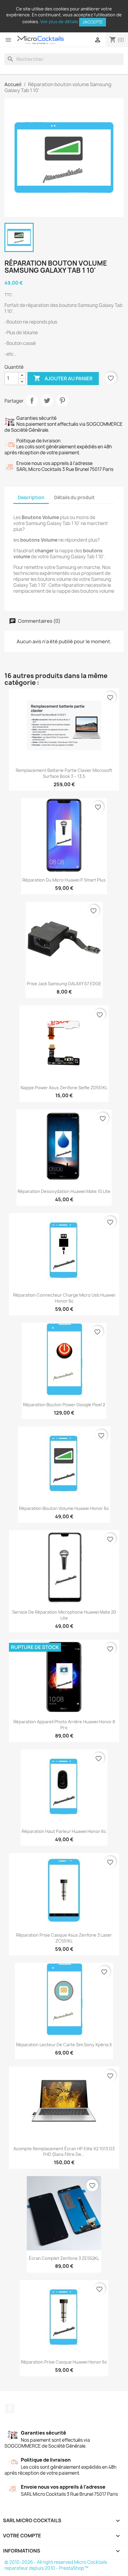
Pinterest (62, 401)
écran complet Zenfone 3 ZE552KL (64, 2258)
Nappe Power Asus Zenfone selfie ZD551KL (64, 1088)
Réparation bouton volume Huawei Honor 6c (64, 1508)
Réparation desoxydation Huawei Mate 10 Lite (64, 1191)
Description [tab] (31, 498)
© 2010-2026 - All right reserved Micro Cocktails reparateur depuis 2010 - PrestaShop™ (56, 2565)
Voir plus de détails (59, 22)
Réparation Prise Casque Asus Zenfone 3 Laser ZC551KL (64, 1938)
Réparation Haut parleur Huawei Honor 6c (64, 1831)
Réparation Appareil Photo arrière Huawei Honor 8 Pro (64, 1725)
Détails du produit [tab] (74, 498)
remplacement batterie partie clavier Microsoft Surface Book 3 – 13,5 (64, 773)
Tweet (47, 401)
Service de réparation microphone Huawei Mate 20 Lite (64, 1615)
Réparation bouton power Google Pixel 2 (64, 1405)
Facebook (10, 2408)
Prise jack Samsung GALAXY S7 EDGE (64, 984)
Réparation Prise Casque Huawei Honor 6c (64, 2362)
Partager (32, 401)
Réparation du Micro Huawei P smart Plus (64, 880)
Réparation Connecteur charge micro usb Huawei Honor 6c (64, 1298)
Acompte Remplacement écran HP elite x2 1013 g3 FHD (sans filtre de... (64, 2152)
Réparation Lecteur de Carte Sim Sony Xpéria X (64, 2045)
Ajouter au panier (63, 378)
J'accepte (93, 22)
